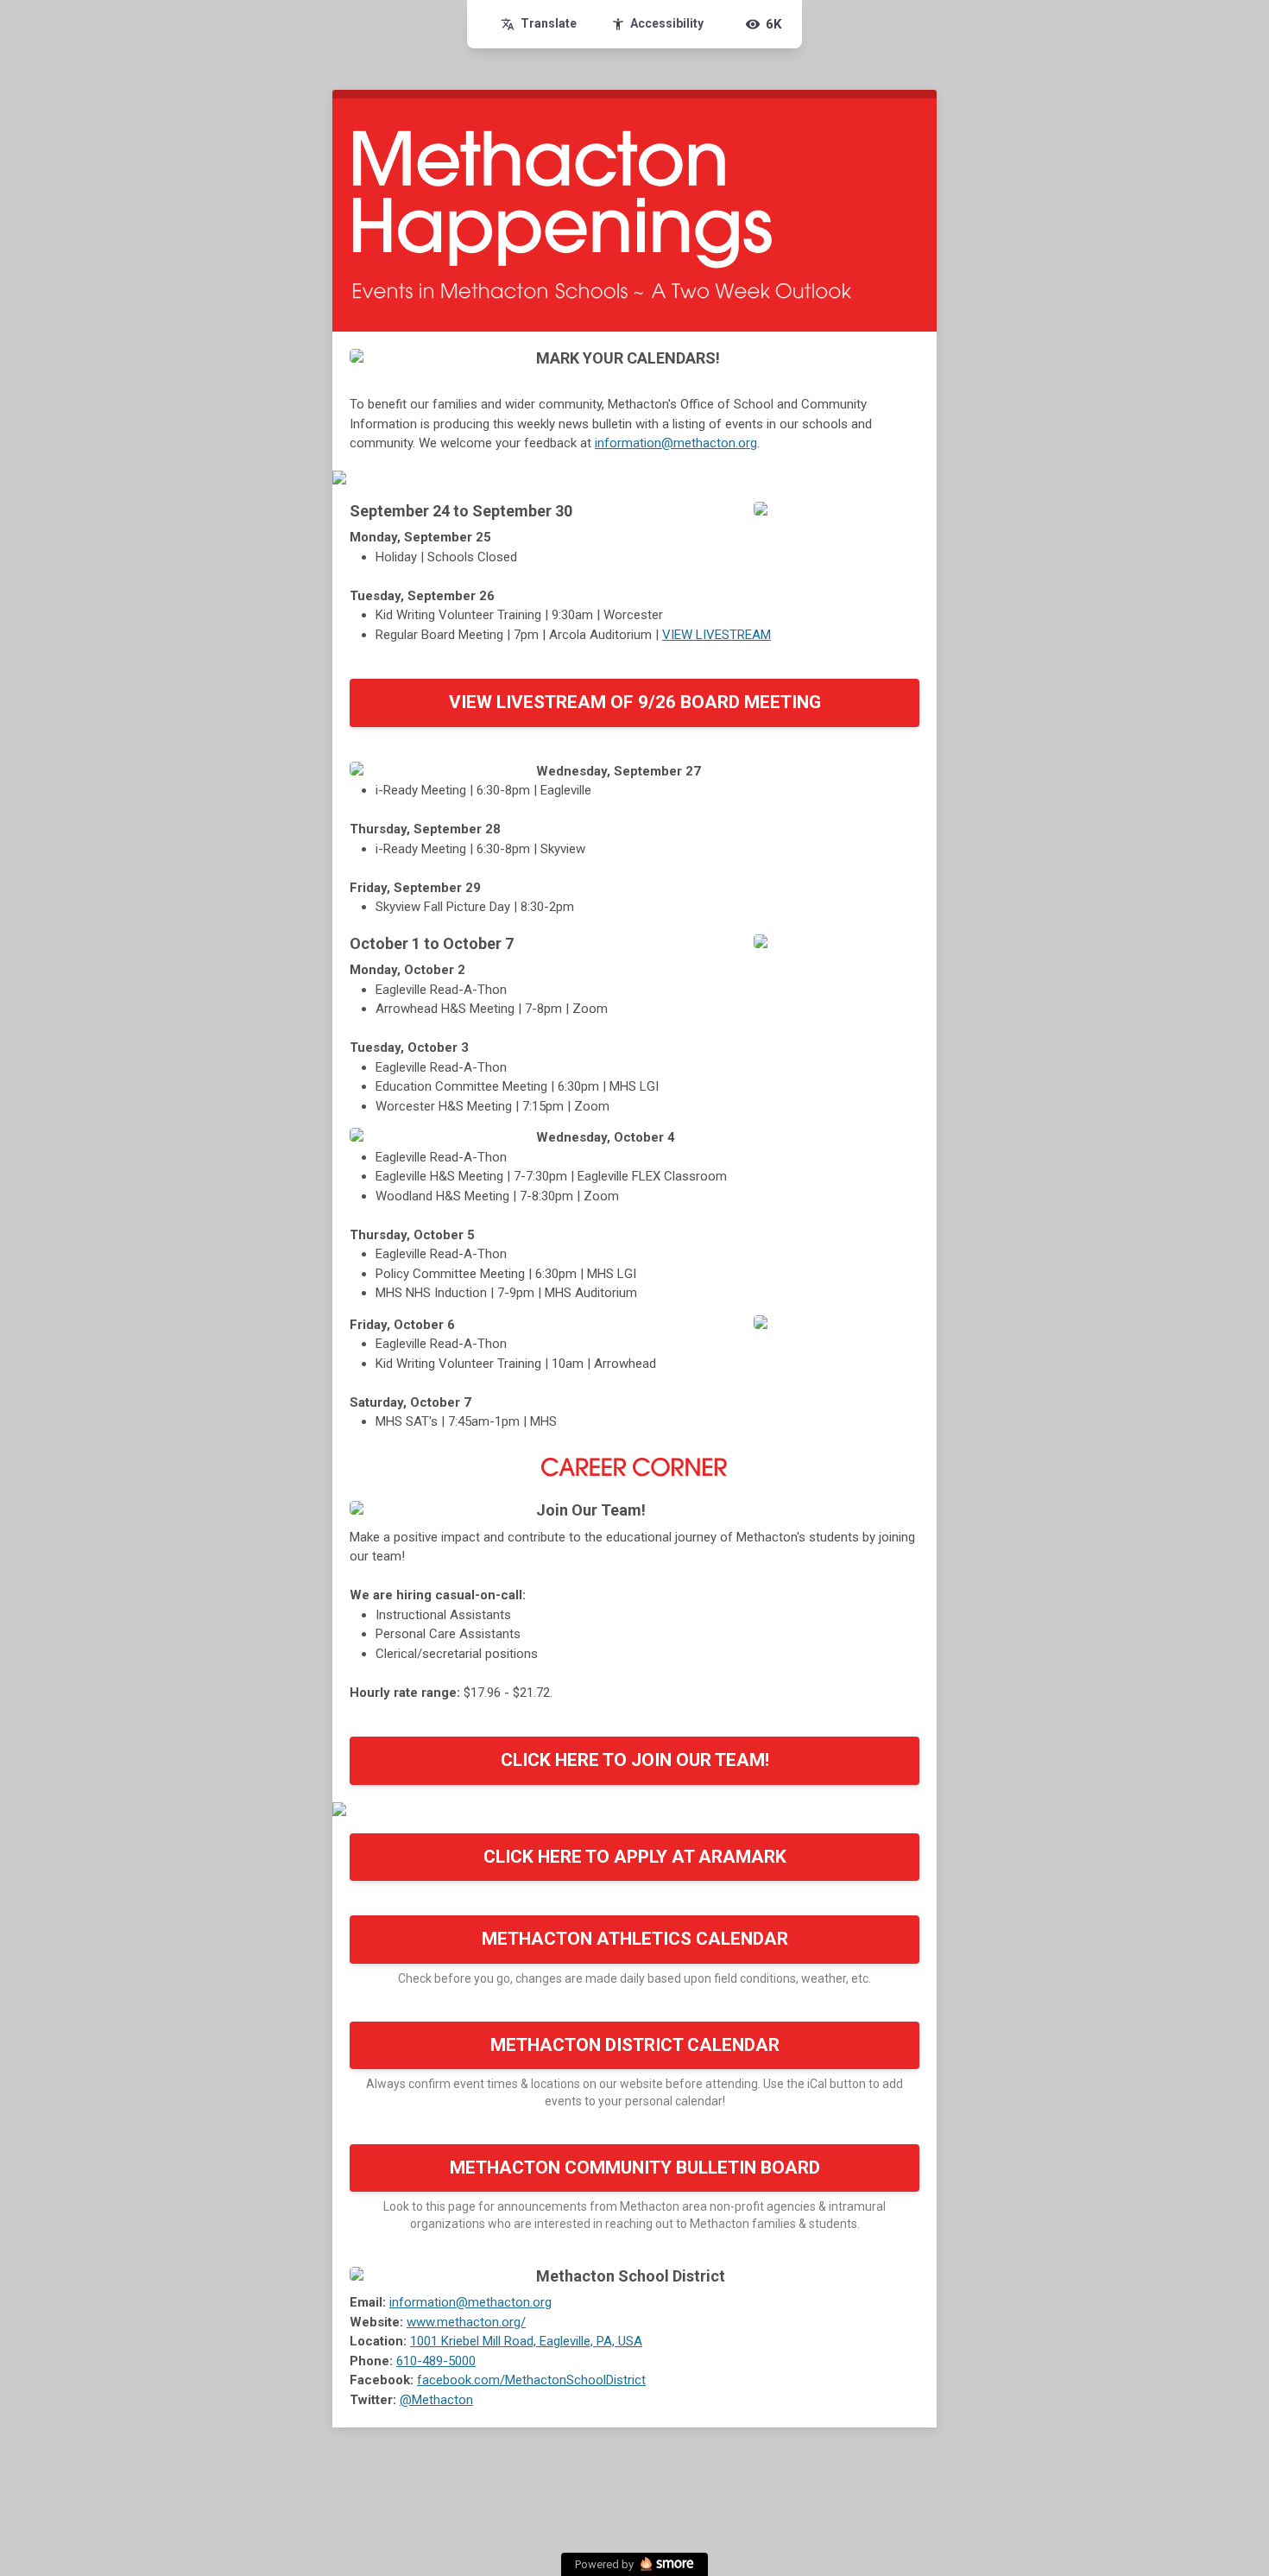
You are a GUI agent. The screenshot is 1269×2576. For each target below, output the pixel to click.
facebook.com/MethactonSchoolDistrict (531, 2380)
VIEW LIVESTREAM (717, 635)
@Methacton (436, 2400)
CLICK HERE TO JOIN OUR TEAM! (635, 1760)
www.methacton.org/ (466, 2322)
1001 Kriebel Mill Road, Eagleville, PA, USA (526, 2341)
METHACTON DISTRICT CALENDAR (635, 2045)
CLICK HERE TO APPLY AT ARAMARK (635, 1857)
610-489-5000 (436, 2361)
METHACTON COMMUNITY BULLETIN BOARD (635, 2168)
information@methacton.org (676, 443)
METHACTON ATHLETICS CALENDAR (635, 1939)
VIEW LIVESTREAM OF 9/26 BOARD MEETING (635, 702)
